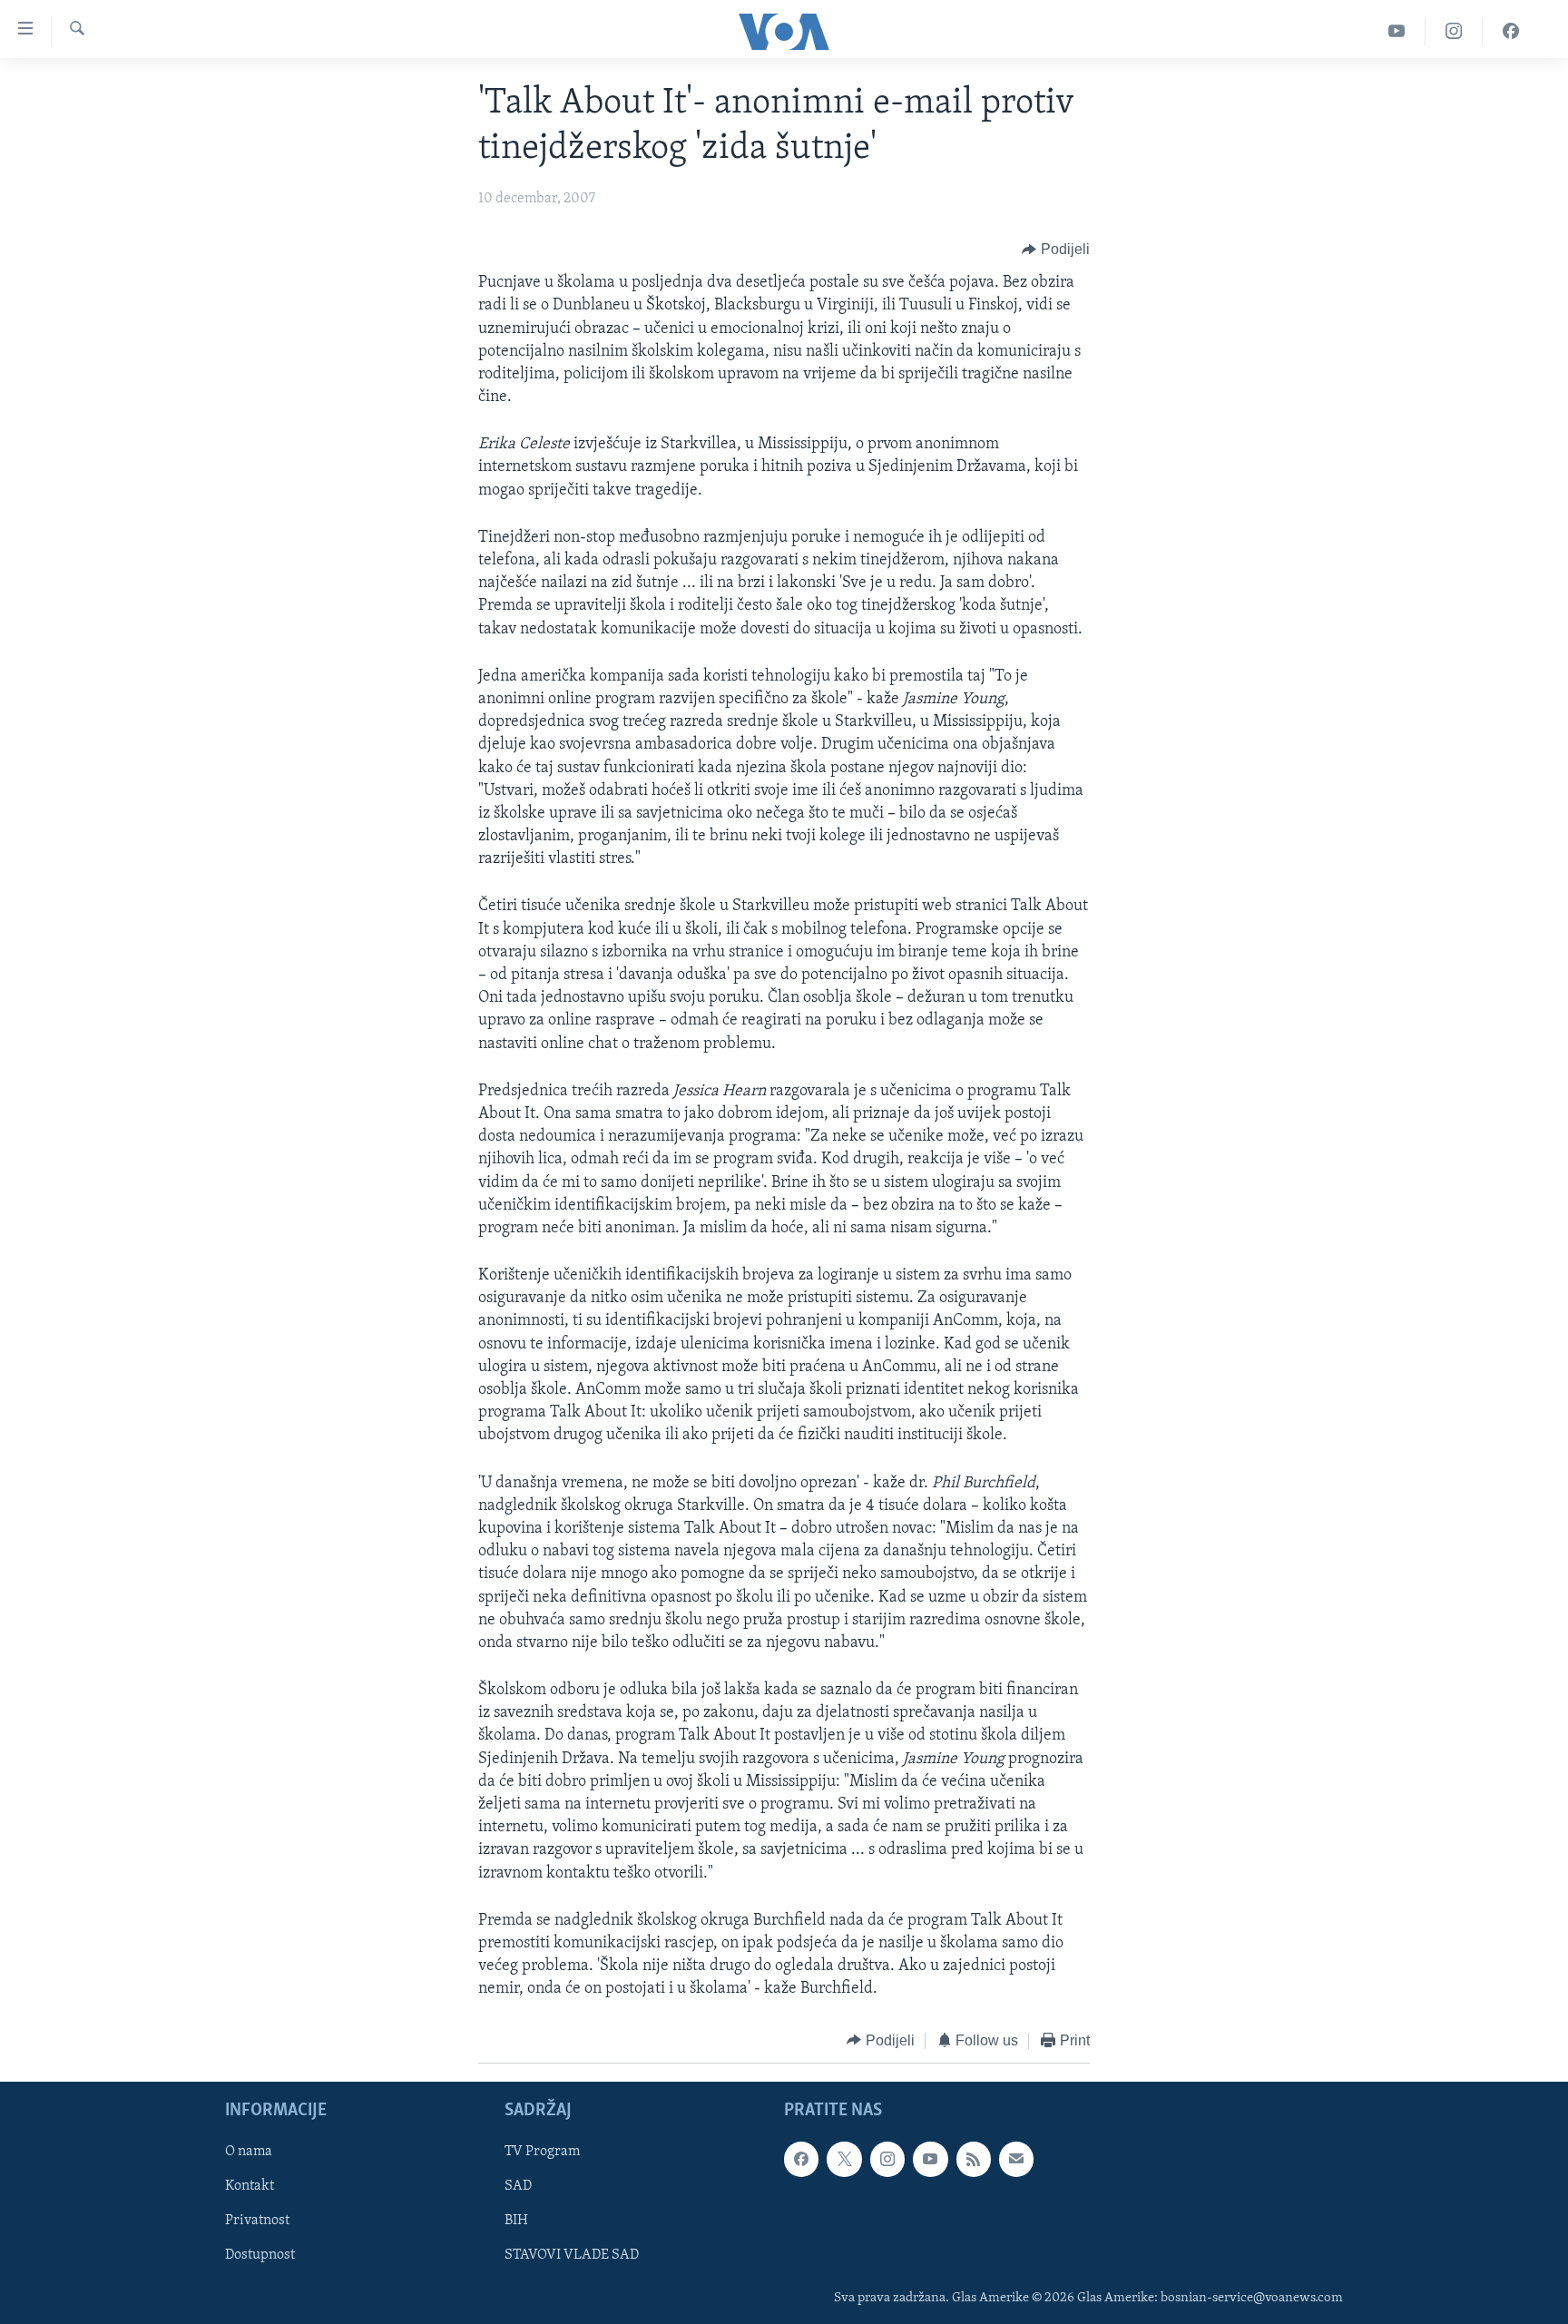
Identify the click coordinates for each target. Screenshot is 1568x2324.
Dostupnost (260, 2256)
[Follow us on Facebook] (801, 2159)
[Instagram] (1454, 31)
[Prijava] (1016, 2159)
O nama (249, 2152)
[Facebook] (1511, 31)
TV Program (542, 2152)
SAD (518, 2186)
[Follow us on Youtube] (930, 2159)
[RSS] (974, 2159)
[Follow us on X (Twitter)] (844, 2159)
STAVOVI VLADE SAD (572, 2256)
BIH (516, 2221)
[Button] (1056, 250)
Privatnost (257, 2221)
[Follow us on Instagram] (887, 2159)
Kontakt (250, 2186)
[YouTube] (1397, 31)
